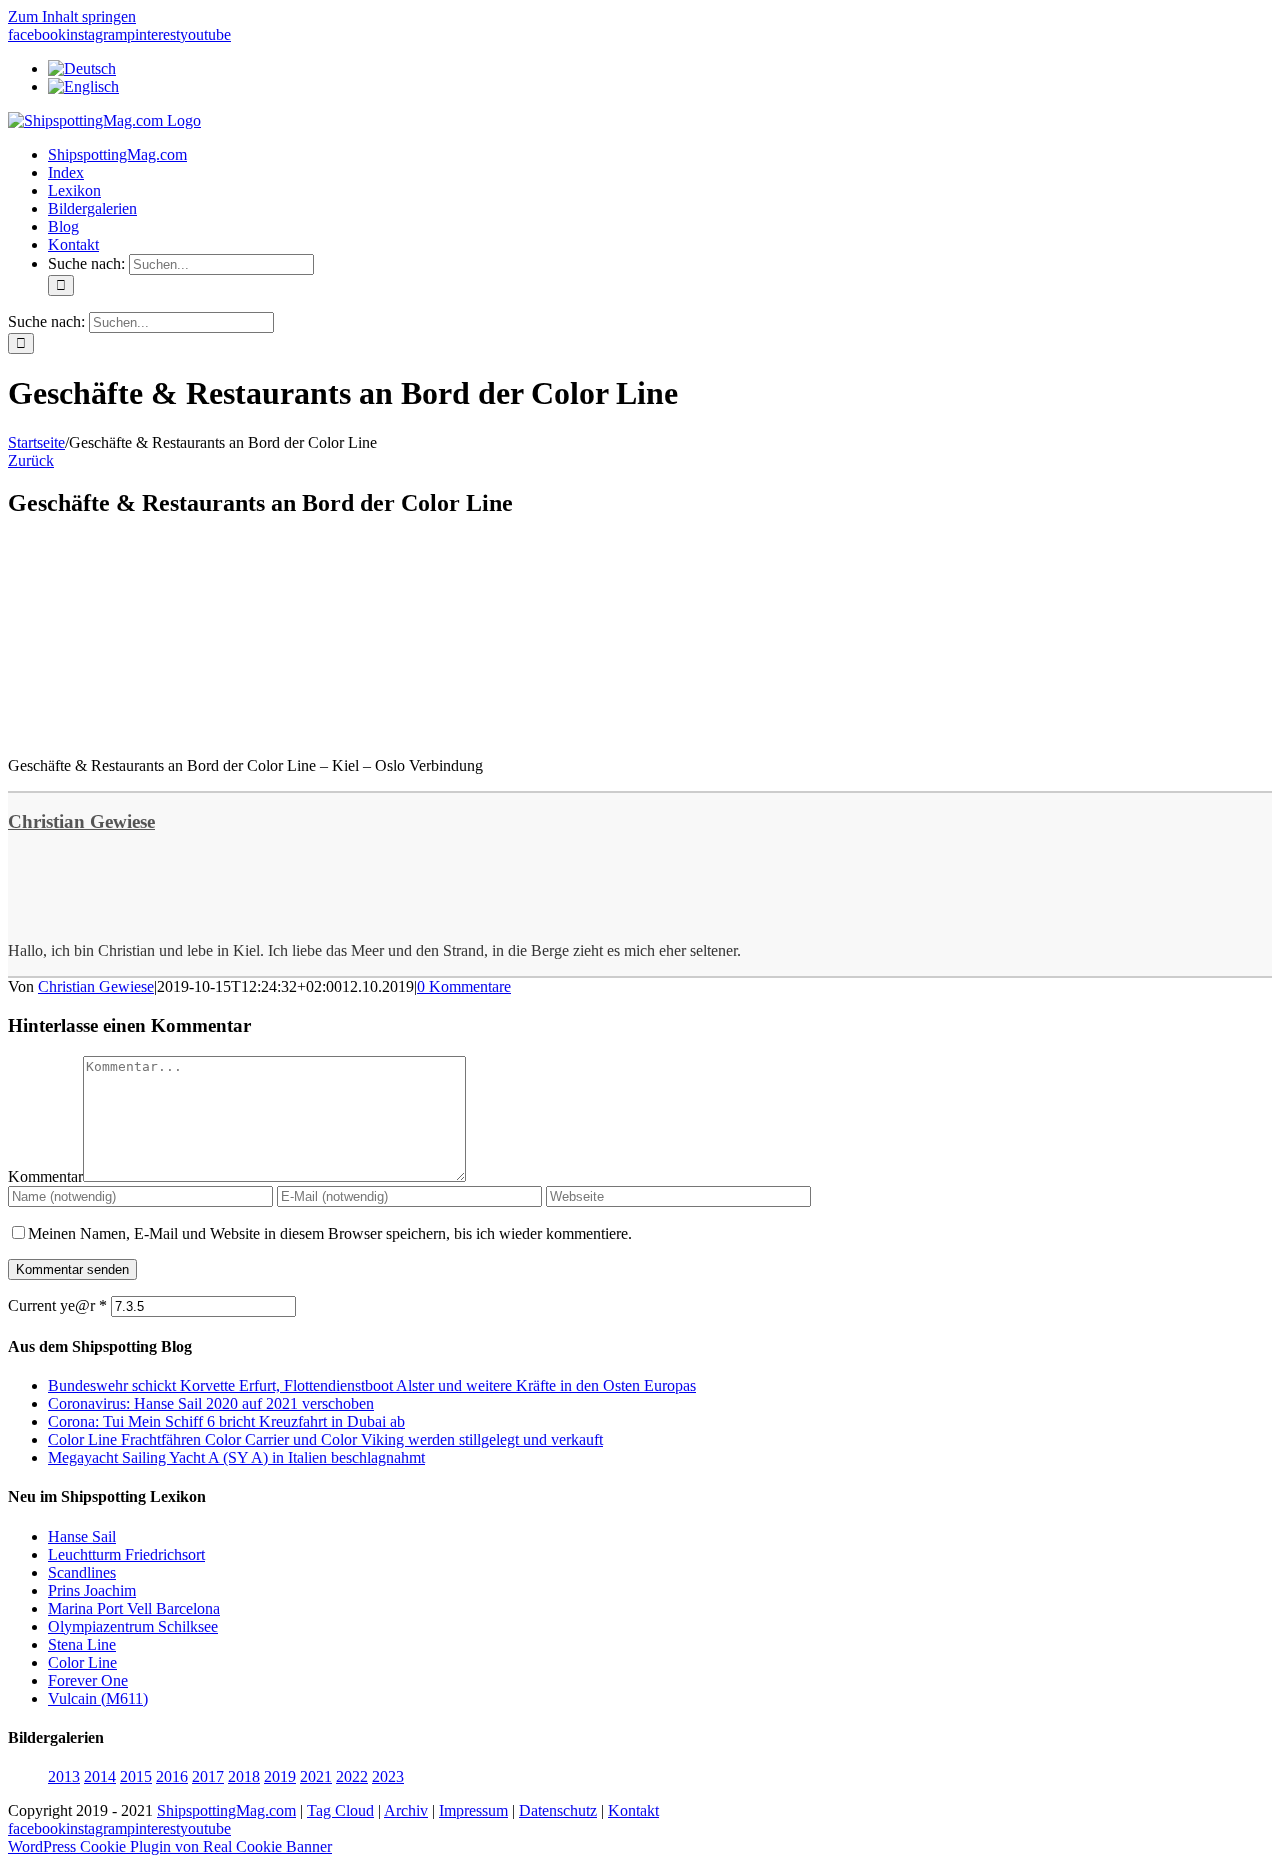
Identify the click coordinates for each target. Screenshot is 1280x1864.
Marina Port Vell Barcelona (134, 1608)
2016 (172, 1776)
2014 (100, 1776)
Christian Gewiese (81, 821)
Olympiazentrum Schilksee (133, 1626)
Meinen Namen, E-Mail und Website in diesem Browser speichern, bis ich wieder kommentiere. (330, 1233)
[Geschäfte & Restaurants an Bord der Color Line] (158, 731)
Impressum (473, 1810)
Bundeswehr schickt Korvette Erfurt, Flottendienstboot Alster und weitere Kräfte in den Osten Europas (372, 1385)
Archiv (406, 1810)
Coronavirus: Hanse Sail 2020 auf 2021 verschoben (211, 1403)
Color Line (82, 1662)
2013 (64, 1776)
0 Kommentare (464, 986)
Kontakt (633, 1810)
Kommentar (45, 1176)
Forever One (88, 1680)
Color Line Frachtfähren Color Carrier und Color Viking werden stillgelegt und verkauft (325, 1439)
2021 (316, 1776)
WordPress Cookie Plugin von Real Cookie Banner (170, 1846)
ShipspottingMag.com (226, 1810)
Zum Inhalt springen (72, 16)
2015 (136, 1776)
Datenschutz (558, 1810)
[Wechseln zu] (82, 68)
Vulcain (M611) (98, 1698)
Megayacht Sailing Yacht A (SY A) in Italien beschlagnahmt (236, 1457)
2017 (208, 1776)
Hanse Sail (82, 1536)
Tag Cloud (340, 1810)
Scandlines (82, 1572)
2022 (352, 1776)
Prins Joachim (92, 1590)
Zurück (31, 460)
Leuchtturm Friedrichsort (126, 1554)
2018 (244, 1776)
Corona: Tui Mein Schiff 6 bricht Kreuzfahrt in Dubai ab (226, 1421)
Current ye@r (57, 1305)
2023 (388, 1776)
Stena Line (82, 1644)
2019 (280, 1776)
